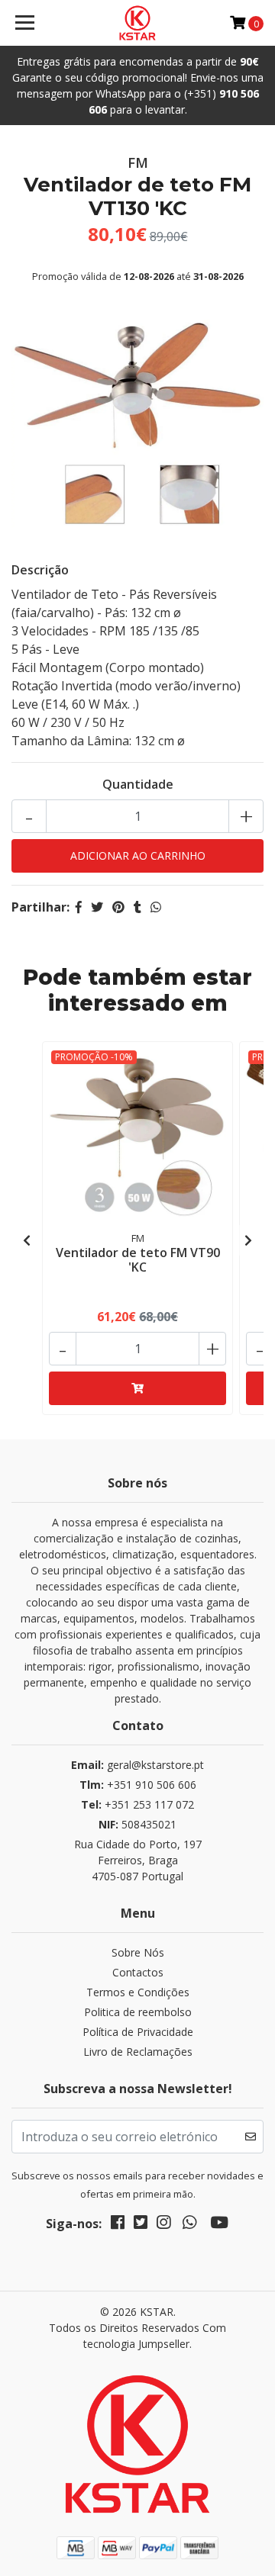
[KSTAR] (137, 23)
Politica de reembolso (138, 2012)
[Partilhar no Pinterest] (118, 907)
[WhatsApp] (189, 2225)
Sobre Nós (138, 1952)
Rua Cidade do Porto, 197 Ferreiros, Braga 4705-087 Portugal (138, 1860)
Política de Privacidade (138, 2032)
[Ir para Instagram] (163, 2225)
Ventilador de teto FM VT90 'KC (138, 1260)
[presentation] (27, 1240)
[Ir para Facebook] (118, 2225)
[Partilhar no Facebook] (79, 907)
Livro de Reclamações (138, 2052)
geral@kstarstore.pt (137, 1765)
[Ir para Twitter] (141, 2225)
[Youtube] (219, 2225)
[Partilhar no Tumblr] (137, 907)
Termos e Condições (138, 1992)
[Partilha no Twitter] (97, 907)
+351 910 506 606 (138, 1785)
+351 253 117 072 (137, 1804)
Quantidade (138, 784)
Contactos (138, 1972)
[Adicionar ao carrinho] (137, 1388)
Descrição (40, 570)
